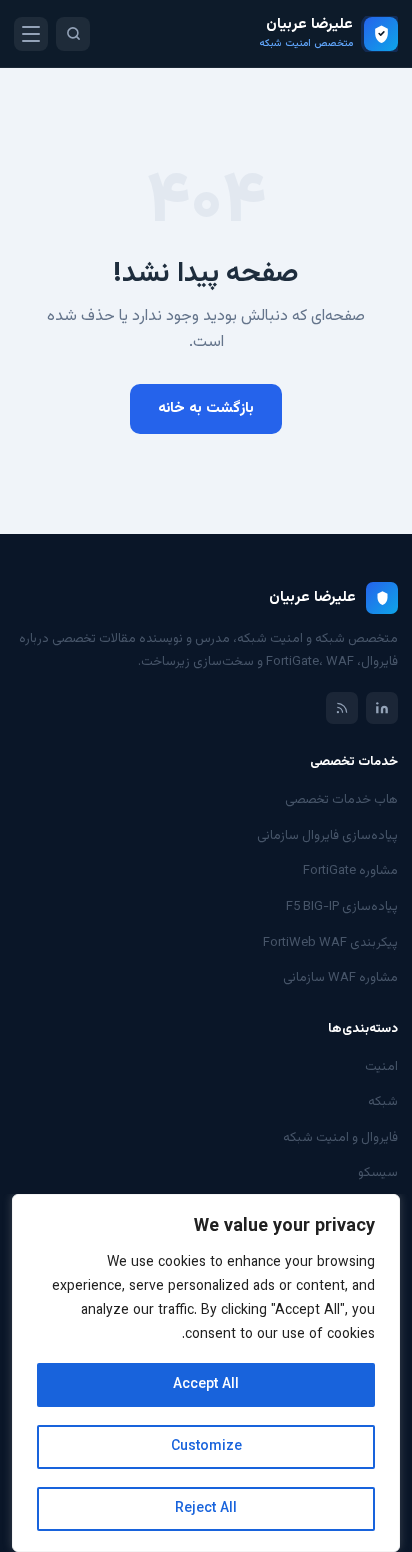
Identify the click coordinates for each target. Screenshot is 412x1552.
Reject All (206, 1509)
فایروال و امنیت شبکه (340, 1138)
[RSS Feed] (342, 708)
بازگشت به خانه (206, 408)
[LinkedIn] (382, 708)
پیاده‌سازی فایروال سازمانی (327, 836)
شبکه (383, 1102)
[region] (206, 1373)
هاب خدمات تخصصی (341, 800)
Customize (206, 1447)
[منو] (31, 34)
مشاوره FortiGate (350, 871)
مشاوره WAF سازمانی (340, 978)
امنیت (381, 1067)
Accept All (206, 1385)
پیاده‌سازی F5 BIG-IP (342, 907)
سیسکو (378, 1173)
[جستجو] (73, 34)
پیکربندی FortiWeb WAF (330, 943)
